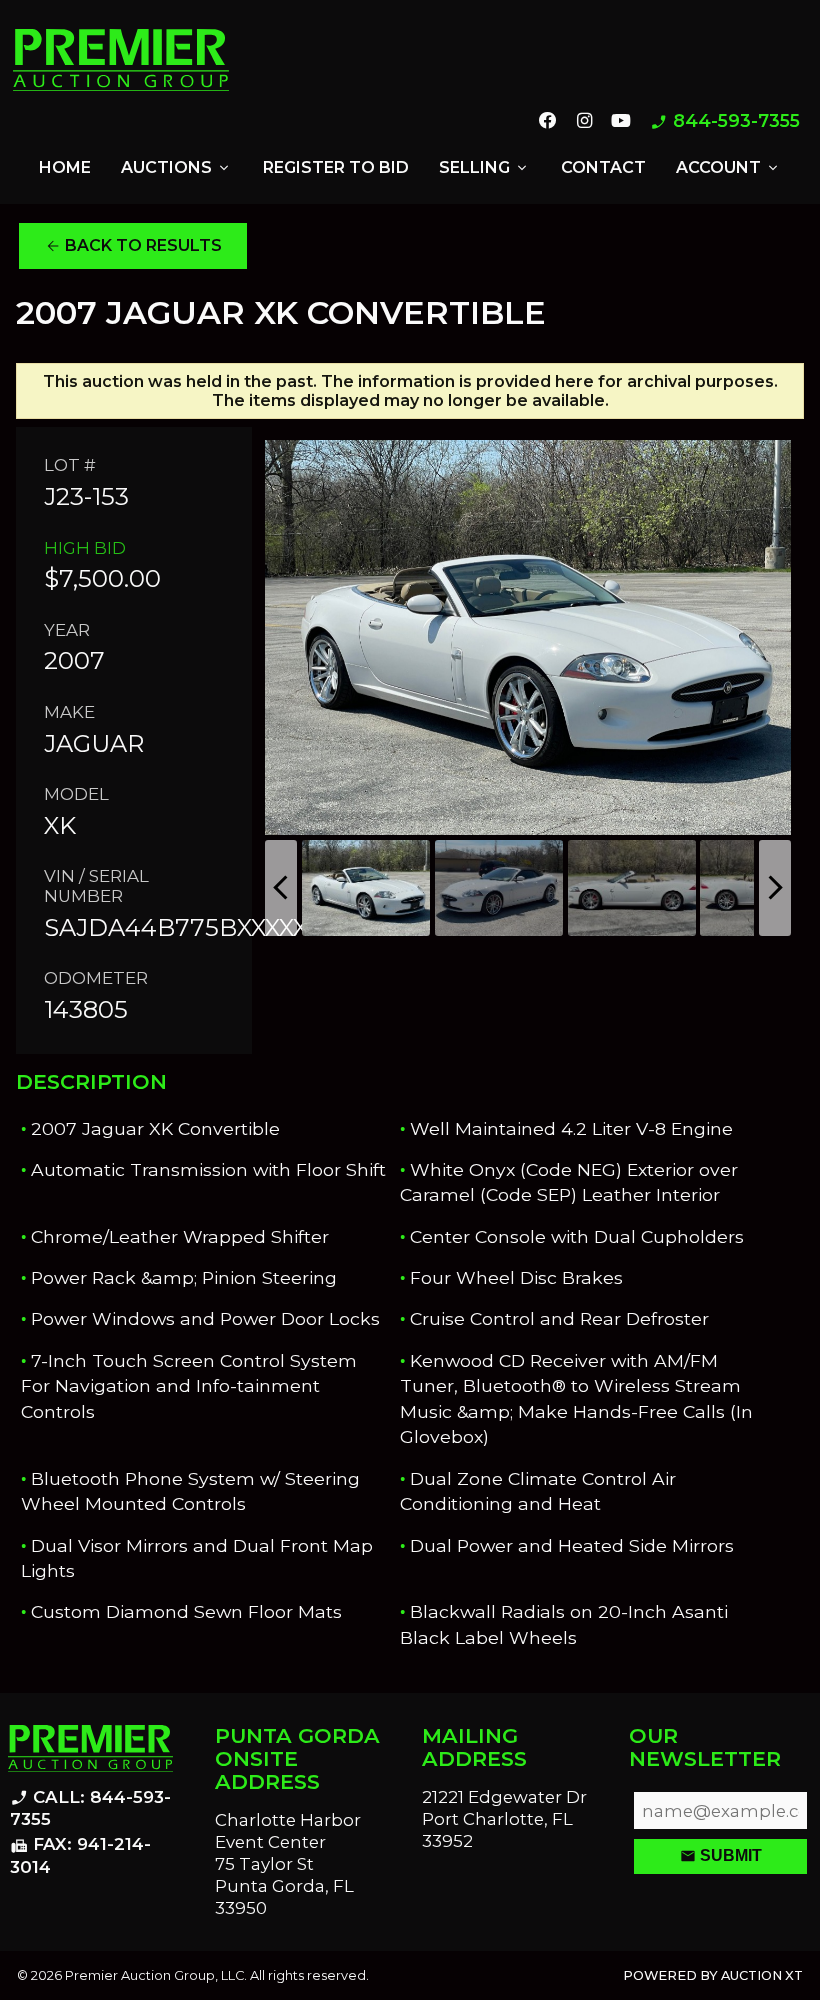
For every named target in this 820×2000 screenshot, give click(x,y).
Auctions (176, 168)
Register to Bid (336, 167)
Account (728, 168)
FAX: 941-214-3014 (80, 1855)
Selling (484, 168)
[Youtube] (621, 122)
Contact (603, 167)
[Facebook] (548, 122)
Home (65, 167)
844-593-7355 (725, 121)
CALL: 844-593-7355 (90, 1808)
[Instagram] (583, 122)
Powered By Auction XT (713, 1975)
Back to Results (133, 246)
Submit (721, 1856)
